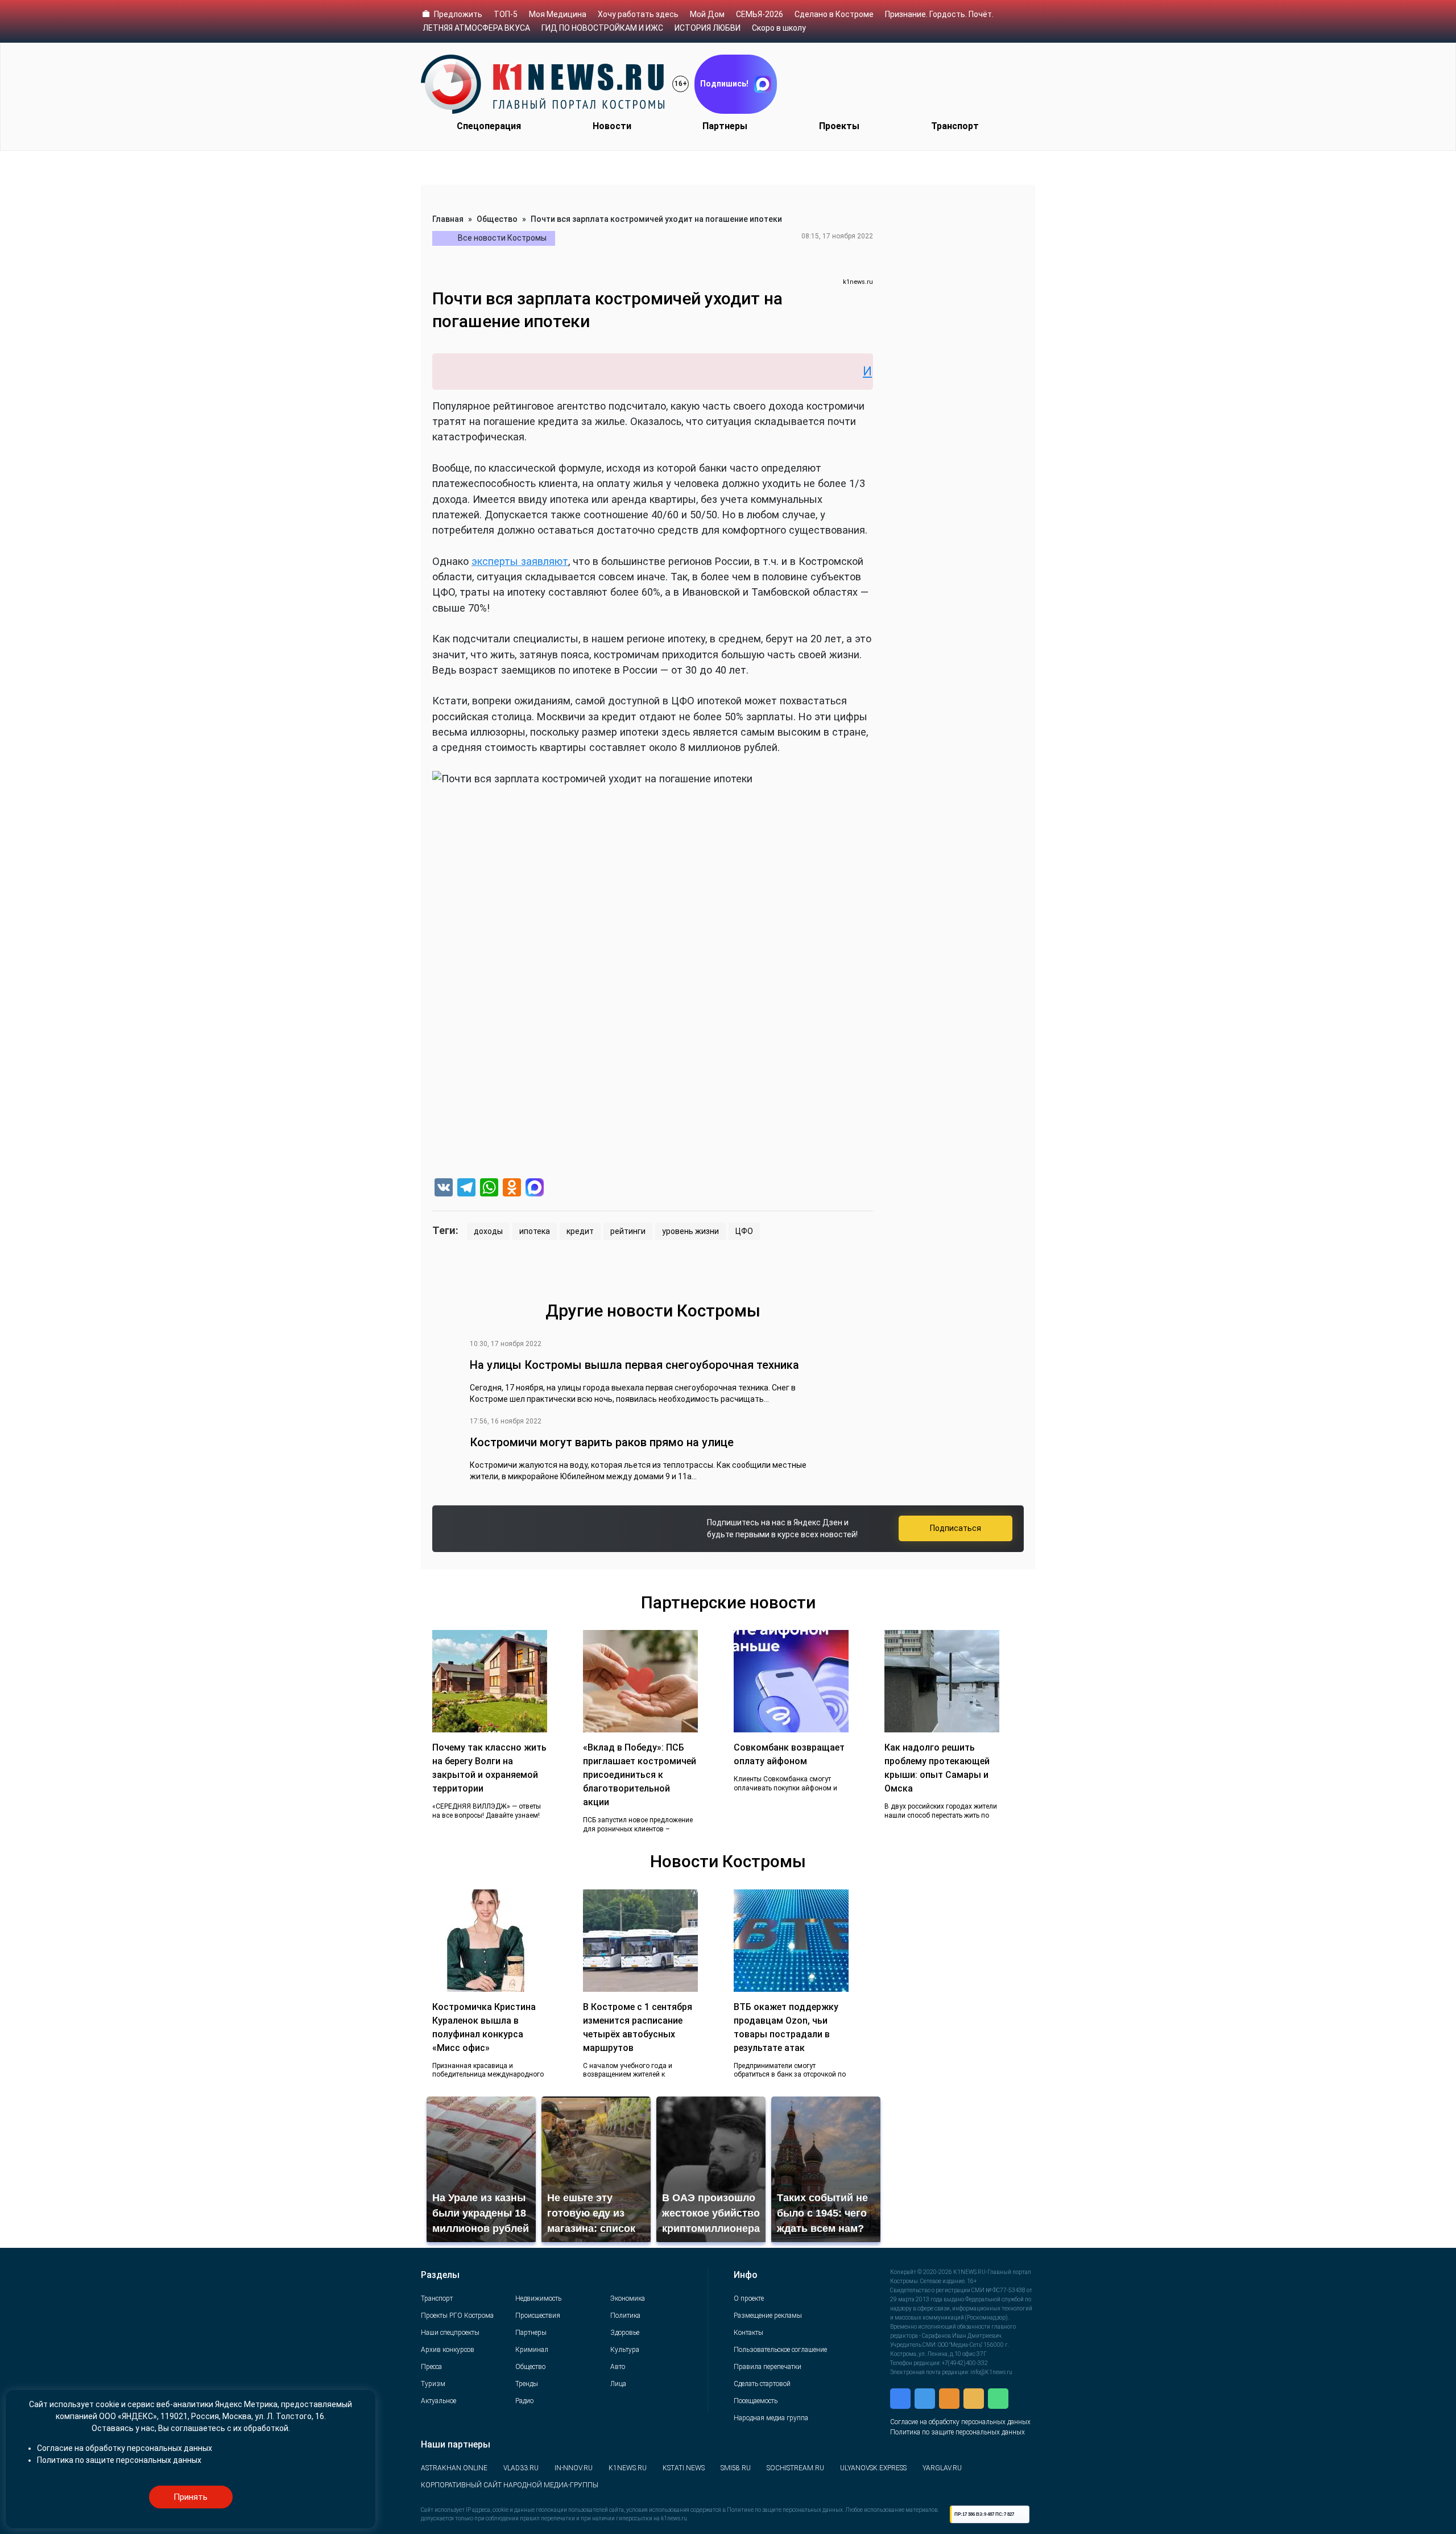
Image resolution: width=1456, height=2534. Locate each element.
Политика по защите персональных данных (957, 2432)
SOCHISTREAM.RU (795, 2468)
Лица (618, 2384)
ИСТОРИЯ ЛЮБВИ (708, 28)
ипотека (535, 1231)
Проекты (839, 126)
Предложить (458, 14)
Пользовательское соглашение (780, 2350)
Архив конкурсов (448, 2350)
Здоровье (625, 2333)
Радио (524, 2401)
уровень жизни (690, 1231)
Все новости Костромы (502, 238)
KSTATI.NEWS (684, 2468)
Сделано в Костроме (834, 14)
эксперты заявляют (520, 561)
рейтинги (628, 1231)
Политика (625, 2316)
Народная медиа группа (771, 2418)
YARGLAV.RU (942, 2468)
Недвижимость (538, 2298)
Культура (625, 2350)
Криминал (532, 2350)
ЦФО (744, 1231)
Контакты (748, 2333)
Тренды (527, 2384)
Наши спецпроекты (450, 2333)
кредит (580, 1231)
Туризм (433, 2384)
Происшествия (538, 2316)
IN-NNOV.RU (574, 2468)
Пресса (431, 2367)
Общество (497, 219)
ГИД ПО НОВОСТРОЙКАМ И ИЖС (602, 28)
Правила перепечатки (768, 2367)
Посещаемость (756, 2401)
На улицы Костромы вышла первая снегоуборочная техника (634, 1365)
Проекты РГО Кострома (457, 2316)
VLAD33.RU (521, 2468)
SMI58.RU (736, 2468)
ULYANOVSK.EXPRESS (873, 2468)
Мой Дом (707, 14)
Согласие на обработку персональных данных (960, 2422)
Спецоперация (489, 126)
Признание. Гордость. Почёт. (939, 14)
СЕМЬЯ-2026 (760, 14)
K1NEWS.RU (628, 2468)
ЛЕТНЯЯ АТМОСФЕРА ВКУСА (476, 28)
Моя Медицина (558, 14)
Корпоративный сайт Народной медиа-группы (510, 2485)
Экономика (628, 2298)
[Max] (535, 1189)
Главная (448, 219)
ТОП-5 (506, 14)
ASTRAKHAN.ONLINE (454, 2468)
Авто (618, 2367)
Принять (191, 2497)
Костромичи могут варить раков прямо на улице (602, 1442)
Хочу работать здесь (638, 14)
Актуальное (439, 2401)
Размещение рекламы (768, 2316)
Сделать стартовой (762, 2384)
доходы (488, 1231)
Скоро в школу (779, 28)
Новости (612, 126)
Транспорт (955, 126)
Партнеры (725, 126)
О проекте (749, 2298)
